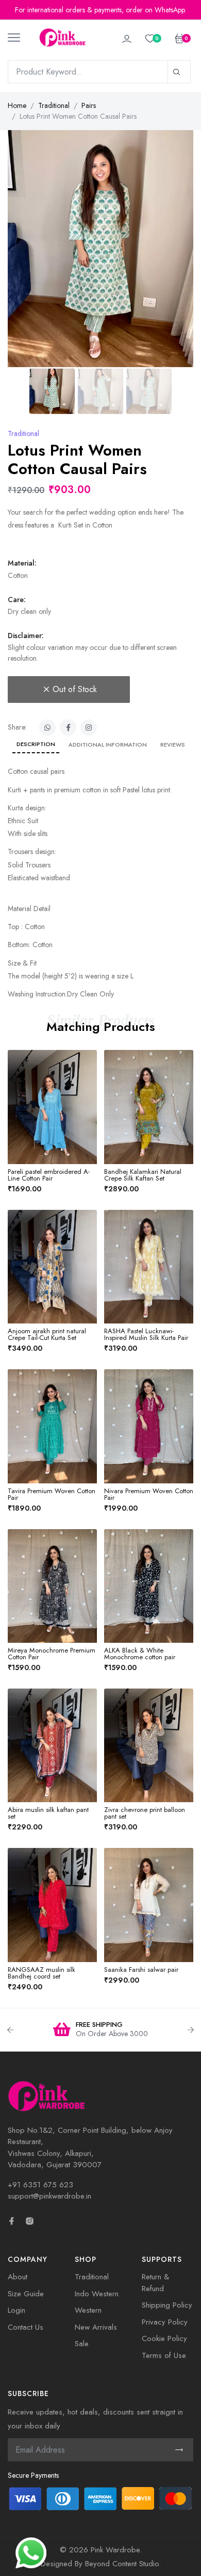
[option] (100, 2030)
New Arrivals (96, 2327)
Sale (82, 2344)
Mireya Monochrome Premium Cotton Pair (52, 1654)
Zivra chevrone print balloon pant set (145, 1813)
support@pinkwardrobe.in (49, 2196)
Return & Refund (155, 2283)
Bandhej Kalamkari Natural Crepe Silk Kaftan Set (143, 1175)
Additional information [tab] (108, 745)
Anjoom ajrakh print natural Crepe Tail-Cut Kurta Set (47, 1334)
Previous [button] (10, 2030)
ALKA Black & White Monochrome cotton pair (140, 1654)
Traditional (54, 105)
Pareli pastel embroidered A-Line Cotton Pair (49, 1175)
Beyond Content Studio (122, 2564)
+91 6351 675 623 (40, 2185)
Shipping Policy (167, 2305)
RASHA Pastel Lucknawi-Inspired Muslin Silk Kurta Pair (146, 1334)
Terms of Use (164, 2355)
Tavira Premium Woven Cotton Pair (52, 1494)
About (18, 2277)
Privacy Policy (165, 2322)
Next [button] (191, 2030)
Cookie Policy (164, 2338)
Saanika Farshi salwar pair (141, 1970)
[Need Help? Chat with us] (31, 2552)
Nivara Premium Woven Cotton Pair (149, 1494)
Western (88, 2310)
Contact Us (26, 2327)
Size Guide (26, 2294)
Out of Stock (75, 689)
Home (17, 105)
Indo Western (97, 2294)
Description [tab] (36, 744)
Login (16, 2310)
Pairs (89, 105)
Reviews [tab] (173, 745)
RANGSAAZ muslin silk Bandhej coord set (41, 1973)
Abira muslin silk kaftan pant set (48, 1813)
